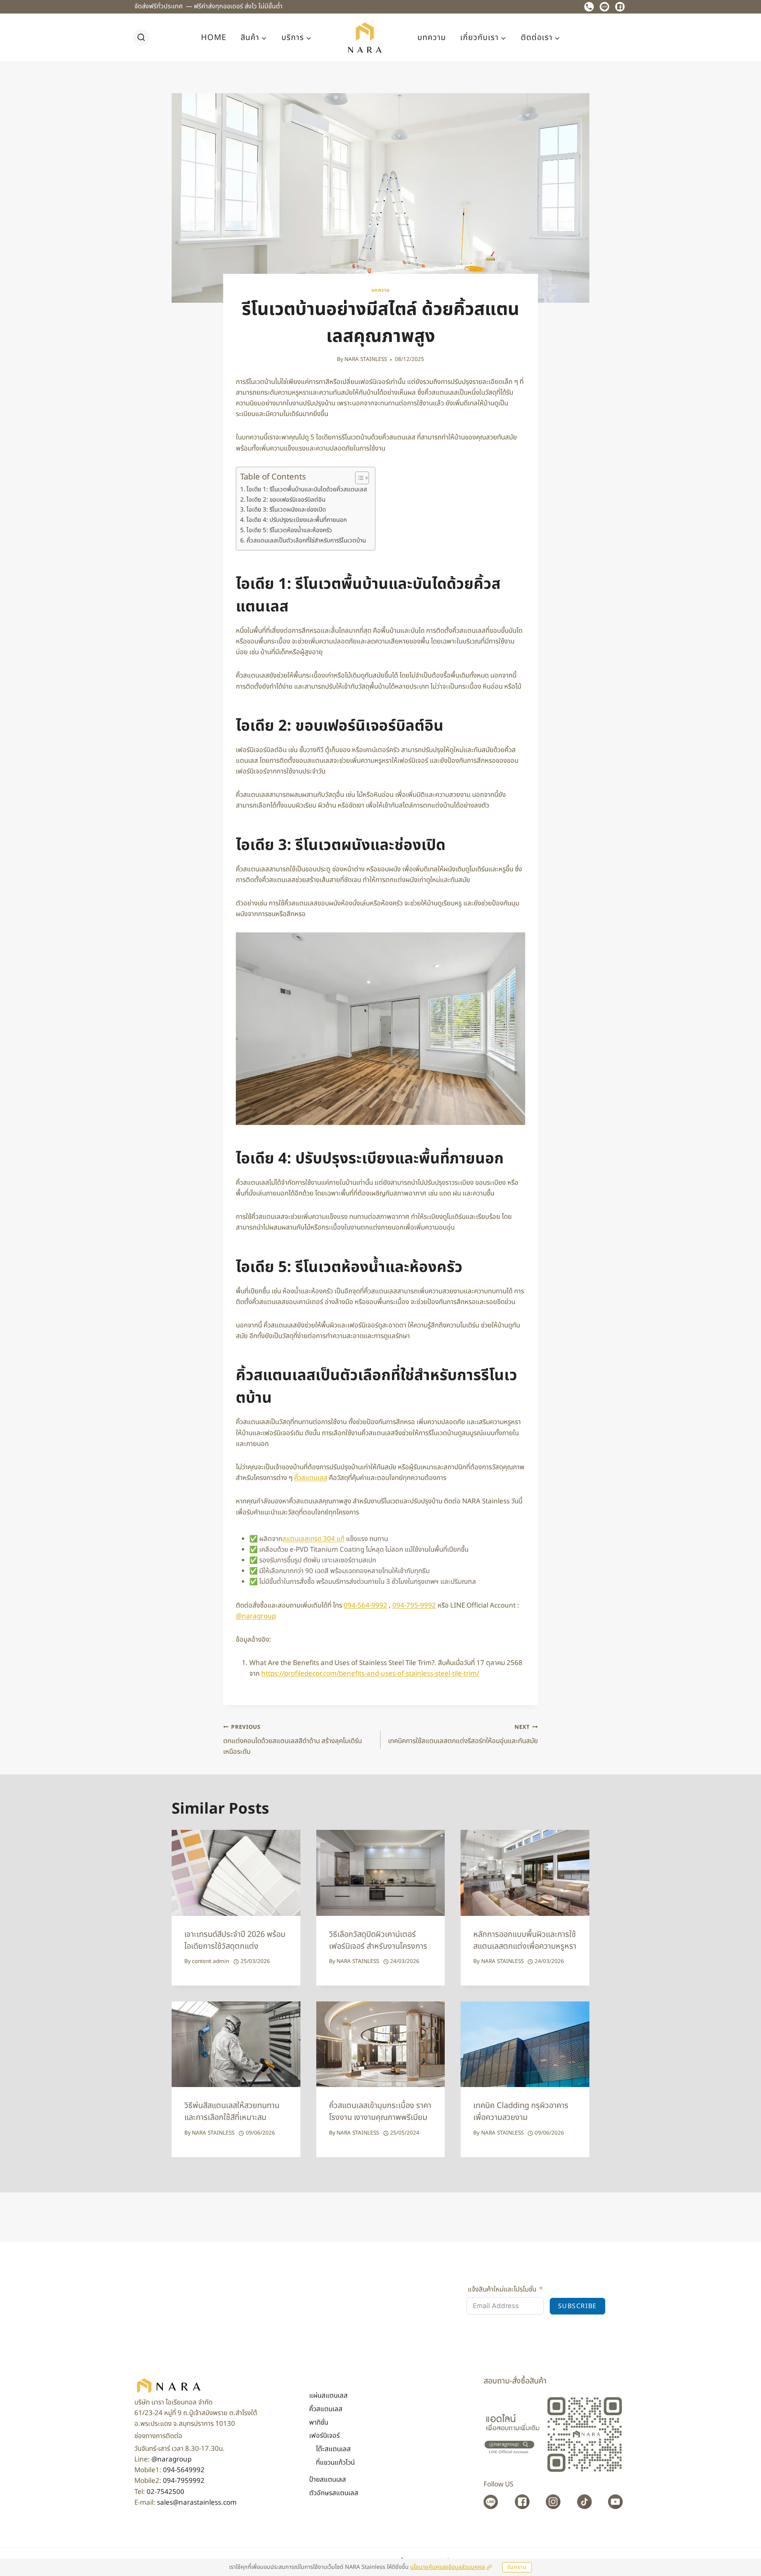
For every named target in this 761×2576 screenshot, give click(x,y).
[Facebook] (620, 7)
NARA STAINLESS (366, 359)
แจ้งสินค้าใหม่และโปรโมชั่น (502, 2290)
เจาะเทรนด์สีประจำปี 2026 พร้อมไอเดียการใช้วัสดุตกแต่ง (235, 1940)
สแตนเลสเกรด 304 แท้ (313, 1539)
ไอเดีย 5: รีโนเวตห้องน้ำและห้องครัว (289, 530)
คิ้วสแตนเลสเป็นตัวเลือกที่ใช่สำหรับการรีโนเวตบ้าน (306, 541)
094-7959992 (184, 2481)
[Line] (604, 7)
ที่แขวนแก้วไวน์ (335, 2463)
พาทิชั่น (319, 2423)
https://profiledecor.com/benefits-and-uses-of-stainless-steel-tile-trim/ (370, 1674)
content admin (210, 1961)
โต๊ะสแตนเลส (333, 2449)
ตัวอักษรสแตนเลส (334, 2493)
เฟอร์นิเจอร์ (324, 2436)
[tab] (365, 1992)
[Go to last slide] (184, 1908)
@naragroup (171, 2460)
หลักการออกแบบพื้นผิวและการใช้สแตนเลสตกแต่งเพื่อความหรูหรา (525, 1940)
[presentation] (236, 1873)
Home (214, 38)
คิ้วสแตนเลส (311, 1478)
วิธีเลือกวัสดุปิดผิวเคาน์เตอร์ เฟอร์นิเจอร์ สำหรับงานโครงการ (378, 1940)
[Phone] (589, 7)
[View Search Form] (141, 38)
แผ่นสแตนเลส (328, 2396)
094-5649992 (184, 2470)
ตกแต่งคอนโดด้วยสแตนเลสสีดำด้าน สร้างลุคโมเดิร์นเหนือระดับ (293, 1740)
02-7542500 (165, 2492)
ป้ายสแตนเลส (328, 2480)
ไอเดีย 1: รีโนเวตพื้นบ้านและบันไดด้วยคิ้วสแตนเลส (307, 490)
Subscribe (577, 2306)
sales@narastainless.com (197, 2503)
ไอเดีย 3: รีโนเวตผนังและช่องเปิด (286, 510)
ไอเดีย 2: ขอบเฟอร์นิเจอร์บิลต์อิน (286, 500)
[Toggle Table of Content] (358, 478)
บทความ (432, 38)
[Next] (577, 1908)
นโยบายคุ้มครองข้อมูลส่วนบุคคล (447, 2567)
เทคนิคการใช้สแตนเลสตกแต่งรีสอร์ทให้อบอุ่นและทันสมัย (463, 1735)
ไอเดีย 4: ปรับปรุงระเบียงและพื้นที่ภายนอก (297, 520)
